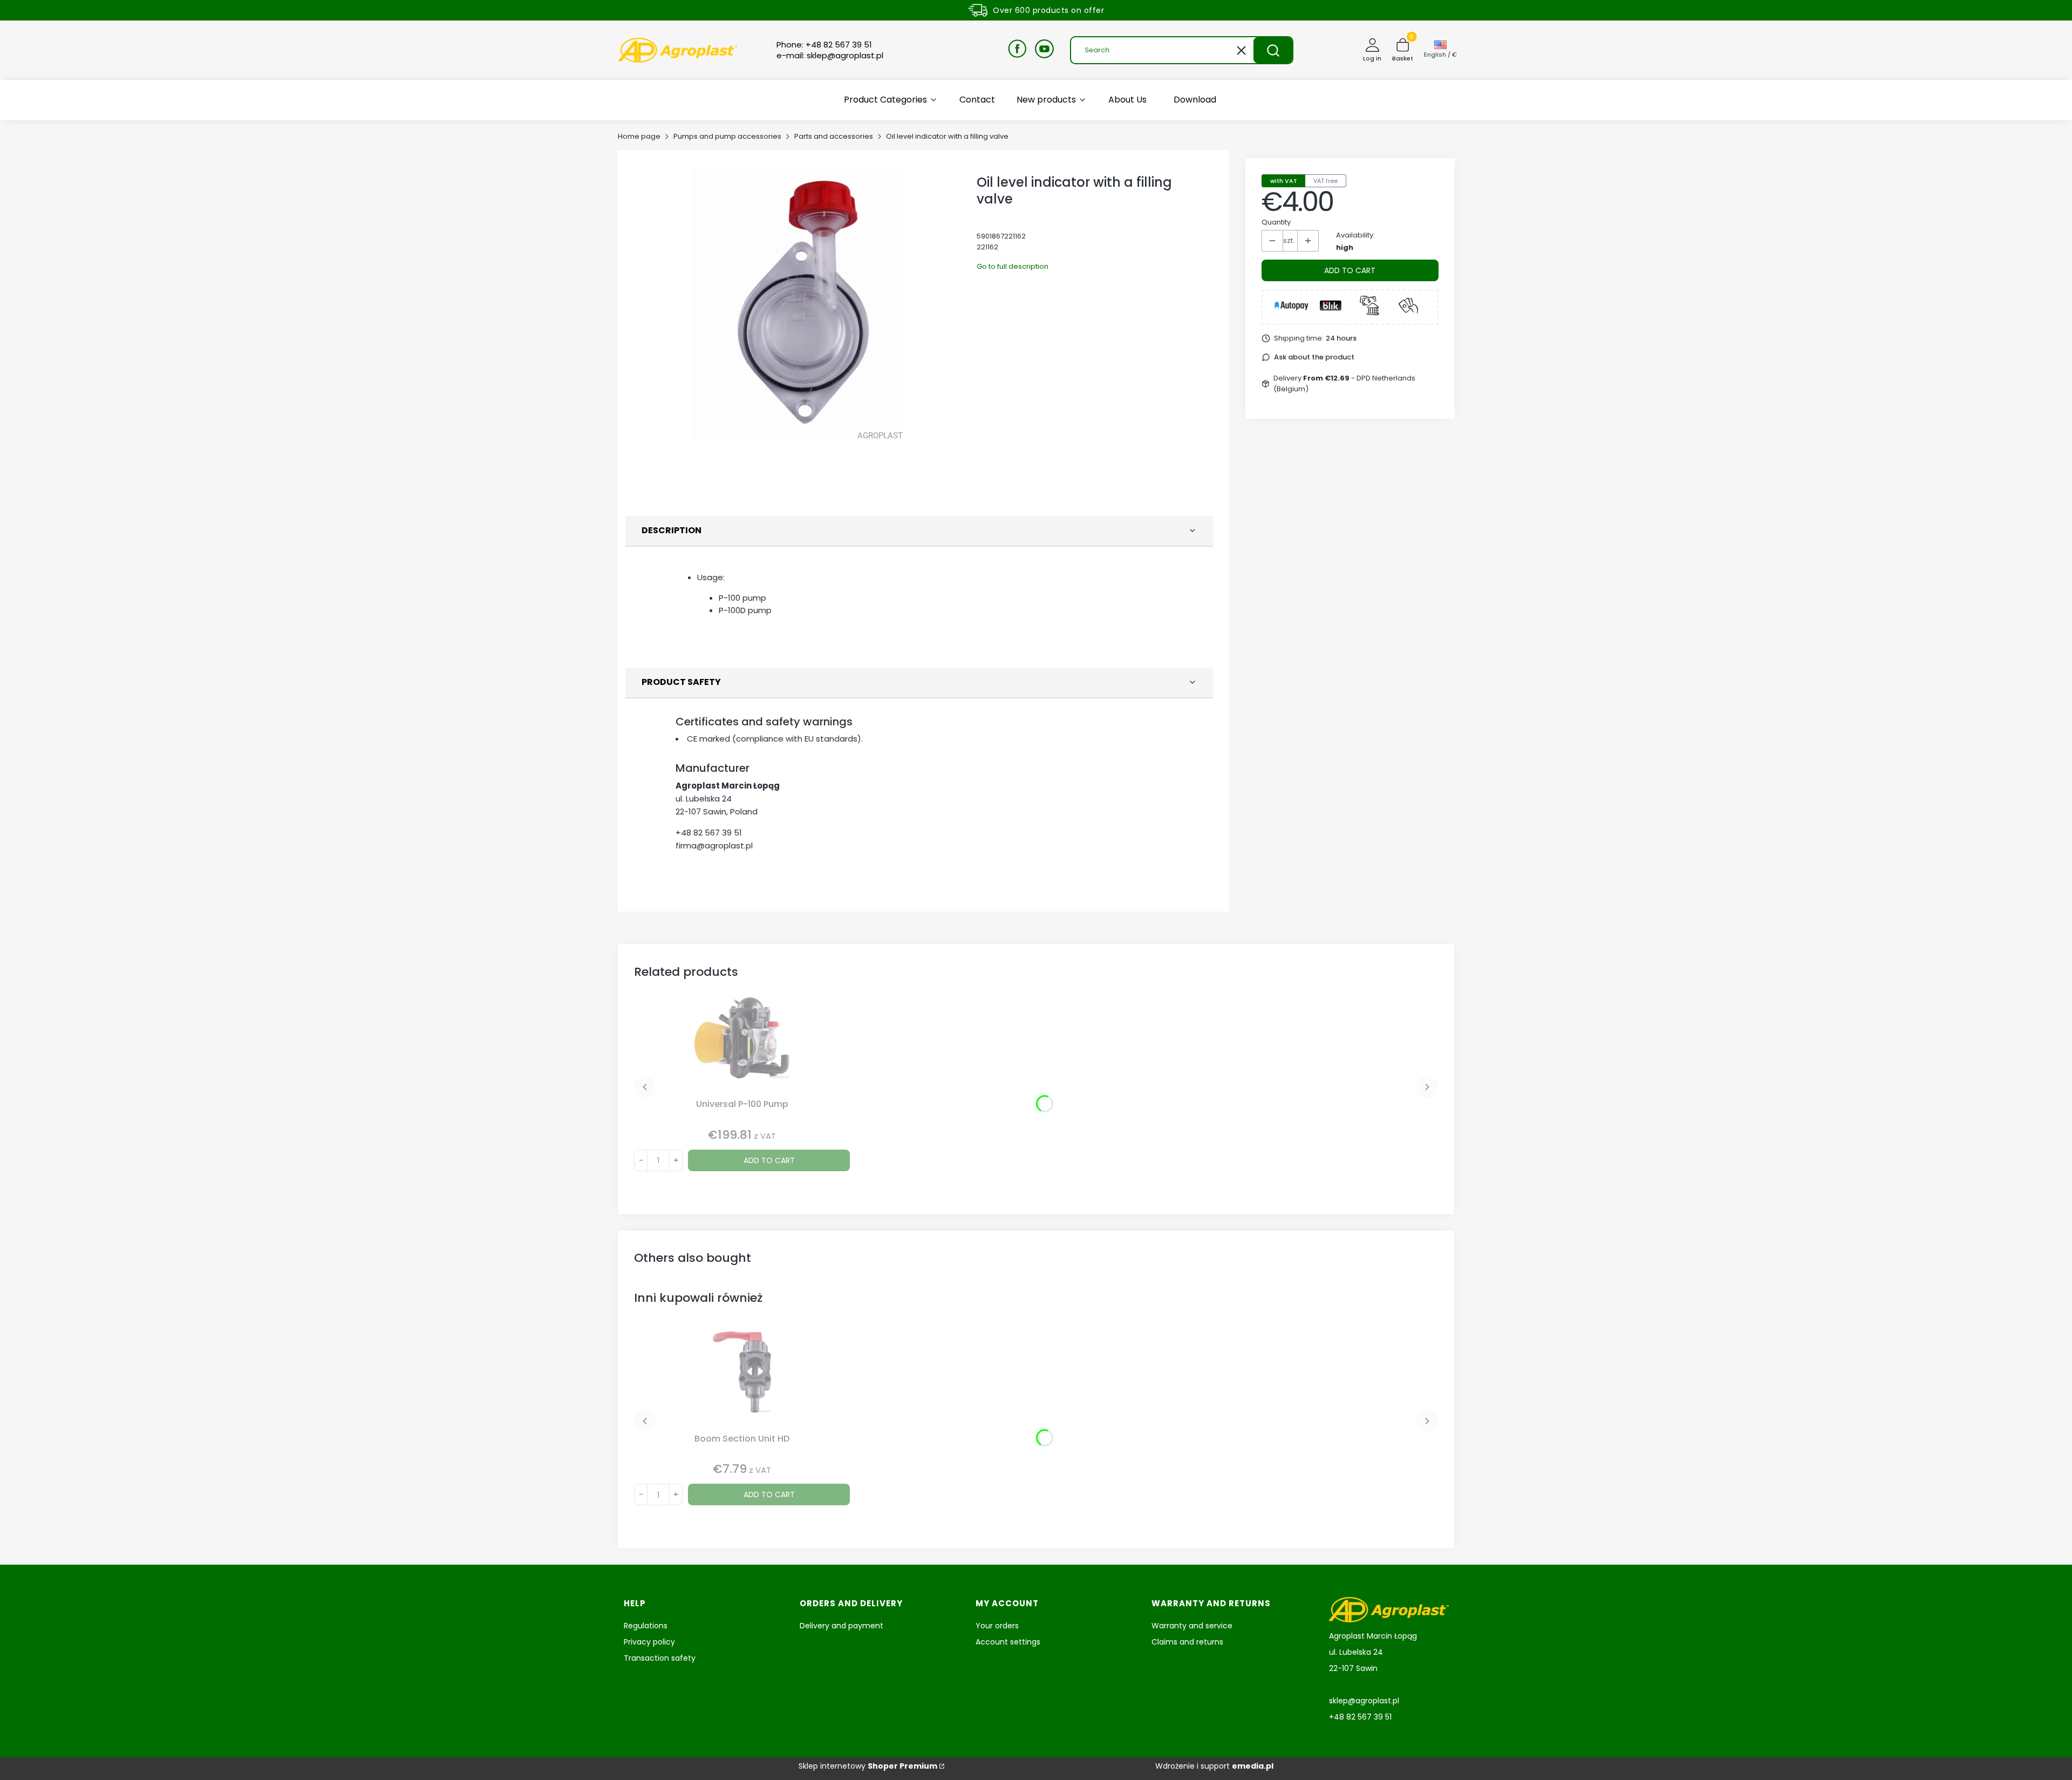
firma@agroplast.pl (714, 845)
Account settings (1008, 1642)
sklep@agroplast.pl (1364, 1701)
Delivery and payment (841, 1626)
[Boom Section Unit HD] (742, 1380)
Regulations (646, 1626)
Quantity (1276, 222)
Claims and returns (1187, 1642)
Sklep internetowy (868, 1766)
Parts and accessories (834, 136)
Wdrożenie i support (1214, 1766)
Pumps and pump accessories (727, 136)
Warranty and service (1192, 1626)
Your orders (997, 1626)
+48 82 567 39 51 (709, 833)
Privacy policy (649, 1642)
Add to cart (1350, 270)
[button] (1273, 50)
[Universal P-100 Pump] (742, 1046)
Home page (639, 136)
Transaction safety (660, 1658)
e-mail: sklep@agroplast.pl (830, 56)
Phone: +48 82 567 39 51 (824, 45)
